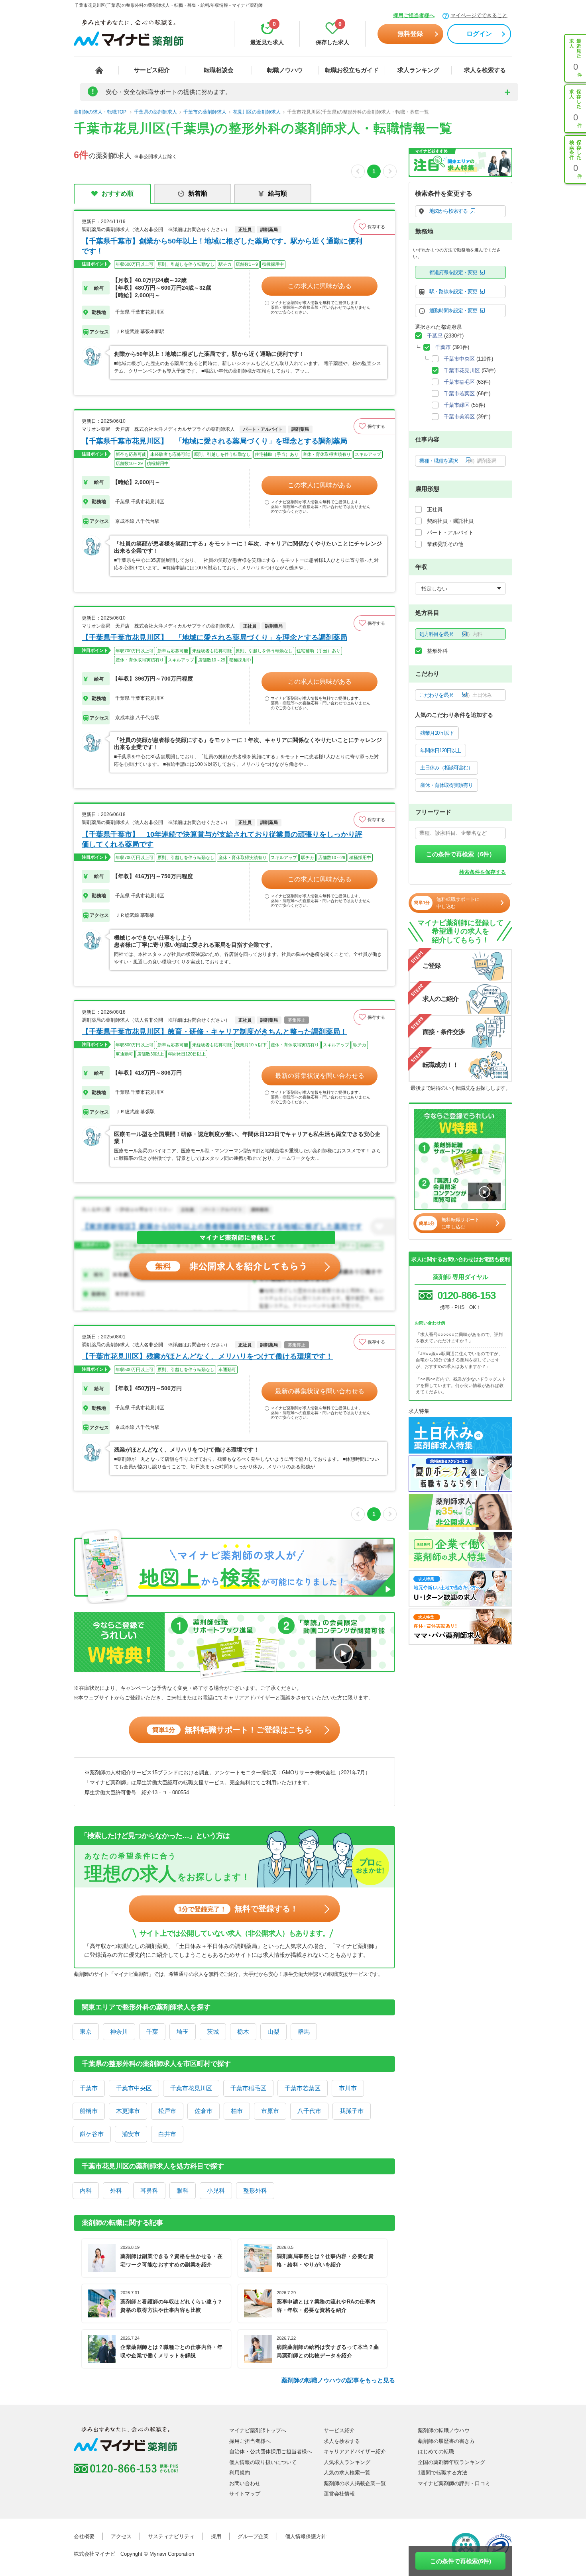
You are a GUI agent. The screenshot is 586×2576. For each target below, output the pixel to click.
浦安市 (131, 2134)
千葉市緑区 (457, 405)
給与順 (277, 193)
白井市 (167, 2134)
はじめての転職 (436, 2451)
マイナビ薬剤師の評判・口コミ (454, 2483)
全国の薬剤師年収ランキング (451, 2462)
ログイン (479, 34)
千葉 (152, 2032)
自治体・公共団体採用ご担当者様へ (271, 2451)
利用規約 (240, 2473)
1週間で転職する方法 (442, 2473)
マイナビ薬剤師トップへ (258, 2430)
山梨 (273, 2032)
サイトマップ (245, 2494)
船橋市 (89, 2111)
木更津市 (128, 2111)
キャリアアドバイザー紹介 (355, 2451)
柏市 (237, 2111)
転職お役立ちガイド (352, 70)
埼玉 (183, 2032)
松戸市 (167, 2111)
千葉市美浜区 (459, 417)
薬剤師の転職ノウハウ (444, 2430)
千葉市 (89, 2088)
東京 (86, 2032)
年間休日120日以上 (440, 750)
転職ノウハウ (285, 70)
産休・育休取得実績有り (446, 785)
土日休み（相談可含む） (446, 768)
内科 (86, 2190)
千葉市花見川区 (191, 2088)
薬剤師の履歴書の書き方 (446, 2441)
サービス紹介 (152, 70)
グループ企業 (253, 2536)
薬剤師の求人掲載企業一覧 (355, 2483)
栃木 (243, 2032)
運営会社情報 (339, 2494)
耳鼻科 (149, 2190)
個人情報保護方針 (306, 2536)
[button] (374, 227)
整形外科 (255, 2190)
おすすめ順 (118, 193)
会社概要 (84, 2536)
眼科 (183, 2190)
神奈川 (119, 2032)
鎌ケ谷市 (92, 2134)
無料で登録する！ (238, 1909)
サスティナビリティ (171, 2536)
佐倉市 (204, 2111)
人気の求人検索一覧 (347, 2473)
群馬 (304, 2032)
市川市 (348, 2088)
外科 (116, 2190)
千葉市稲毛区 (248, 2088)
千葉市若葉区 (303, 2088)
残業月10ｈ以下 (437, 733)
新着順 (198, 193)
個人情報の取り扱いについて (263, 2462)
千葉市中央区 (134, 2088)
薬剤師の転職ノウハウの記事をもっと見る (338, 2380)
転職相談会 (219, 70)
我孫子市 (352, 2111)
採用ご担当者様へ (414, 15)
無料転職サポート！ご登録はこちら (232, 1730)
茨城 (213, 2032)
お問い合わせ (245, 2483)
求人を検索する (485, 70)
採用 (216, 2536)
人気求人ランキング (347, 2462)
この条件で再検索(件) (461, 2561)
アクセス (121, 2536)
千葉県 (435, 336)
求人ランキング (418, 70)
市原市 (270, 2111)
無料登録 (410, 34)
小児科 (216, 2190)
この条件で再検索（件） (461, 854)
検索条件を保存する (483, 872)
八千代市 (309, 2111)
